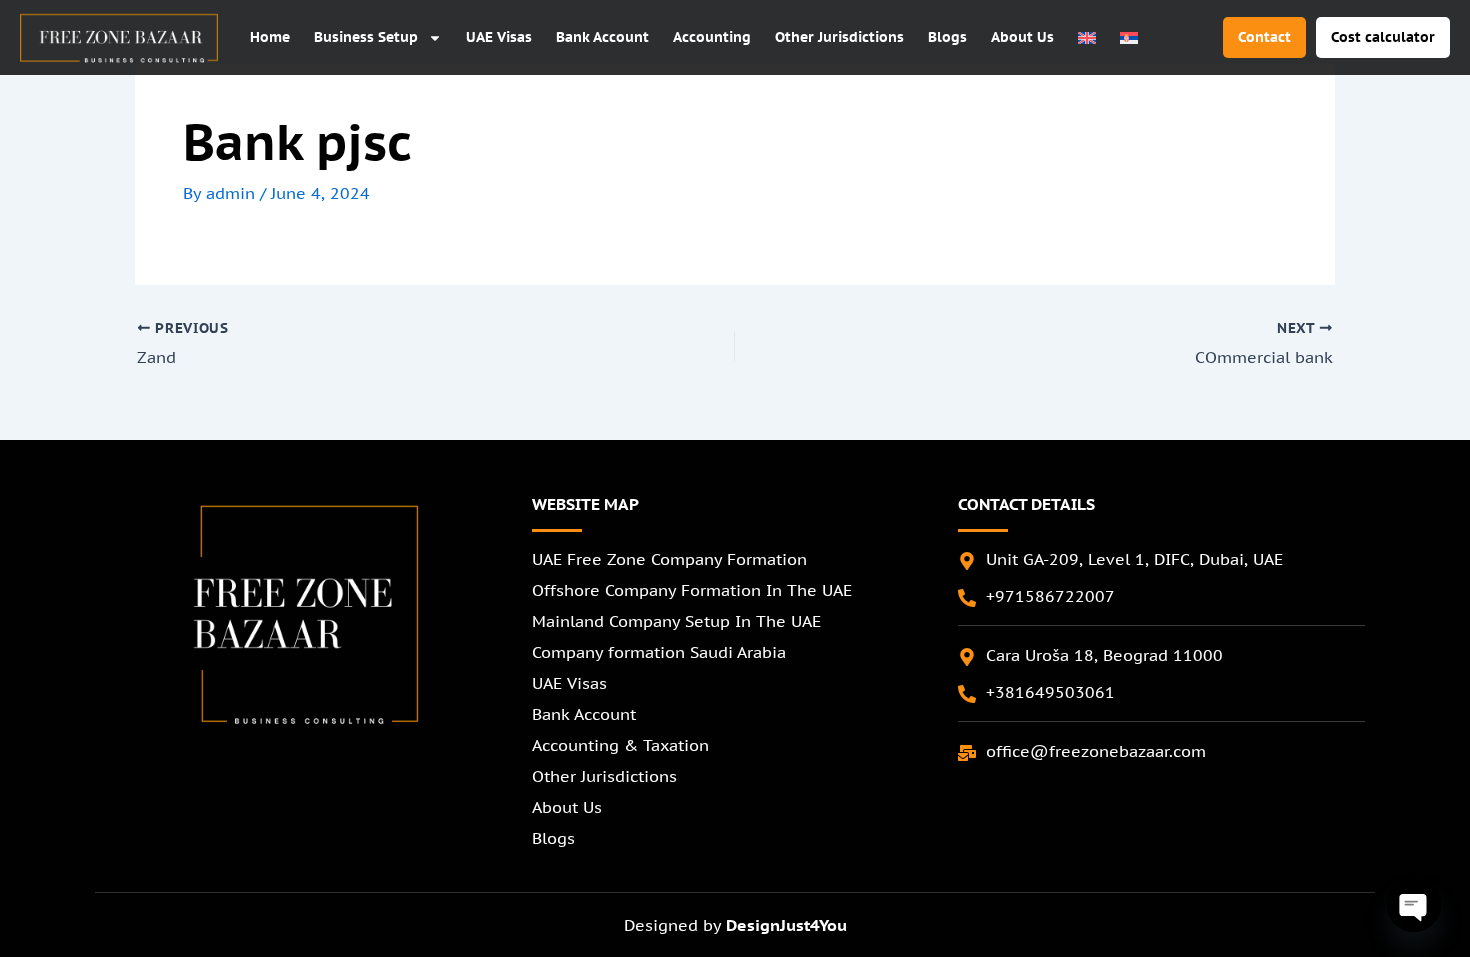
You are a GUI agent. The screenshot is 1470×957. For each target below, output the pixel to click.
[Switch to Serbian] (1129, 37)
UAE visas (499, 37)
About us (1022, 37)
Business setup (366, 37)
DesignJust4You (786, 925)
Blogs (947, 37)
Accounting (712, 37)
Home (270, 37)
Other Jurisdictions (839, 37)
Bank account (602, 37)
